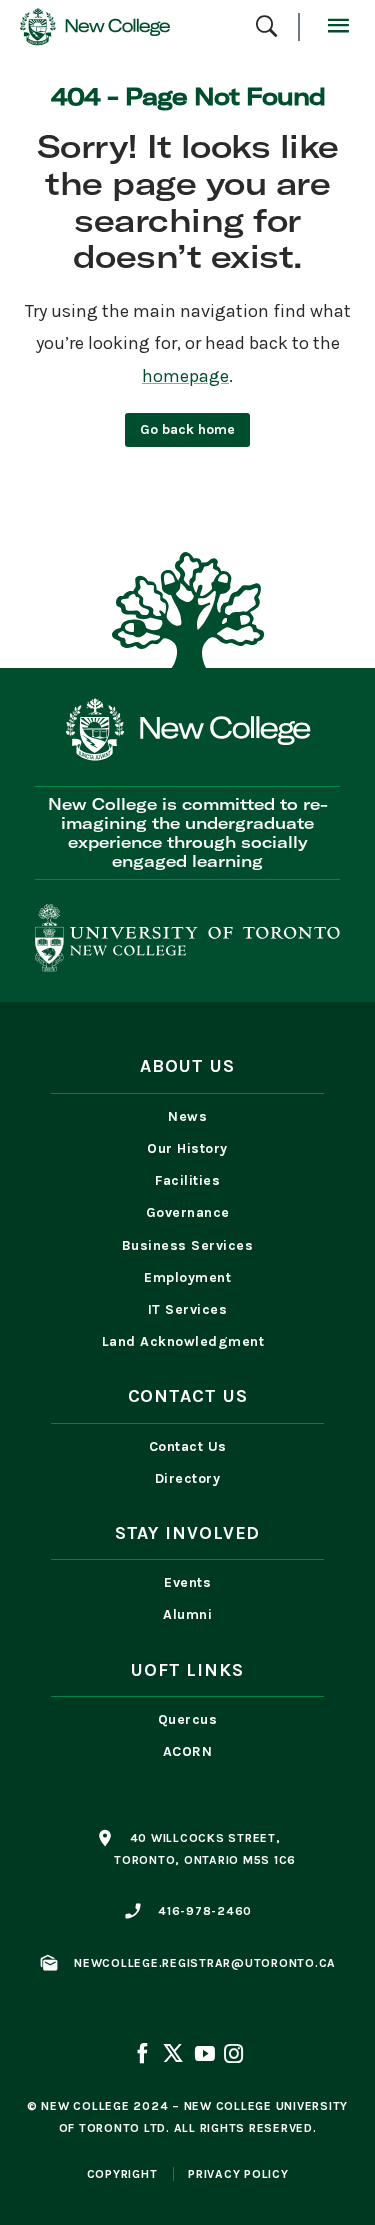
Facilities (187, 1180)
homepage (185, 376)
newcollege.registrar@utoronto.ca (205, 1963)
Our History (187, 1148)
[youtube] (204, 2056)
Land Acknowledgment (188, 1341)
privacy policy (238, 2174)
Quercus (188, 1719)
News (187, 1116)
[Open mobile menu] (337, 27)
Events (187, 1582)
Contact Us (188, 1446)
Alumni (187, 1614)
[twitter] (173, 2056)
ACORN (188, 1751)
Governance (188, 1212)
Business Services (188, 1245)
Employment (187, 1277)
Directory (188, 1478)
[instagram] (232, 2056)
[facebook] (144, 2056)
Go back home (187, 429)
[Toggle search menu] (266, 27)
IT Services (188, 1309)
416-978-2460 (205, 1911)
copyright (122, 2174)
